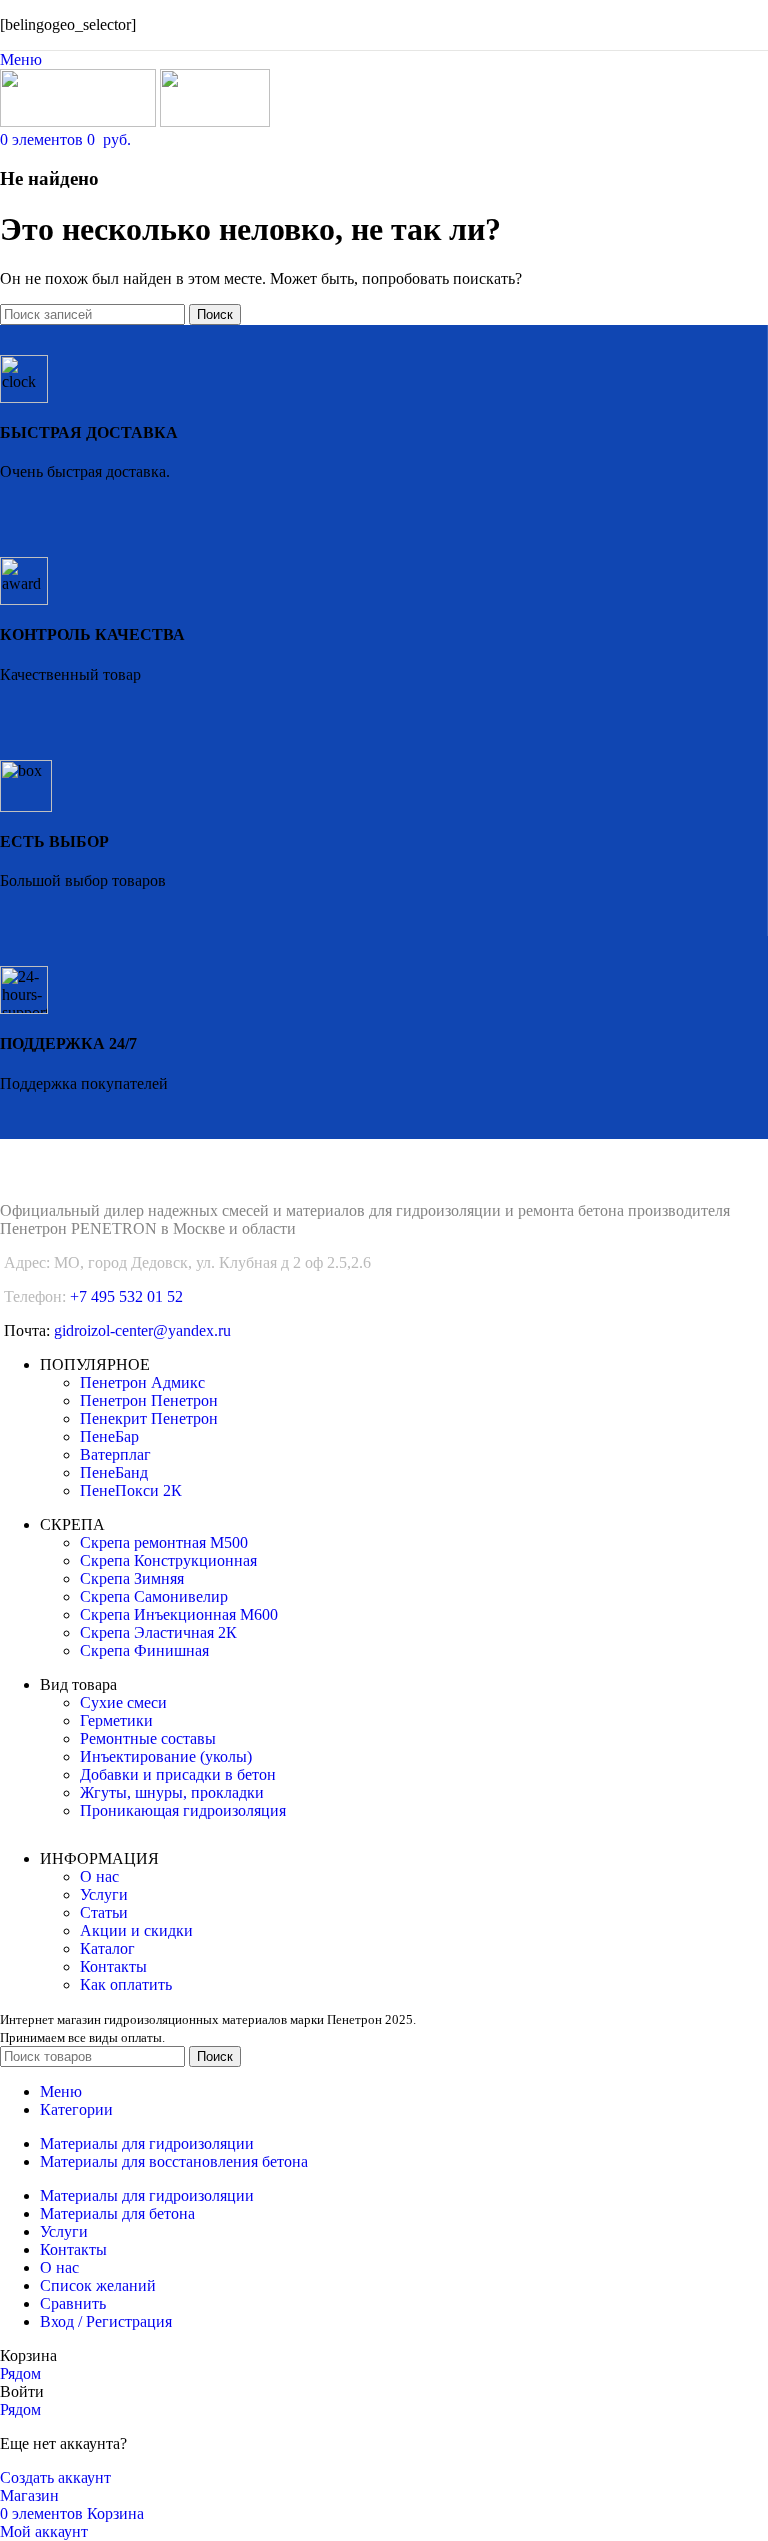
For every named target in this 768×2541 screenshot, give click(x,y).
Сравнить (73, 2303)
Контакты (113, 1966)
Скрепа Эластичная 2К (158, 1632)
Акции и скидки (136, 1930)
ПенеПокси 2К (131, 1490)
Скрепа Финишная (144, 1650)
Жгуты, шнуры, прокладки (172, 1792)
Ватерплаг (115, 1454)
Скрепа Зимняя (132, 1578)
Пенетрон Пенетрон (149, 1400)
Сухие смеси (123, 1702)
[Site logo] (80, 121)
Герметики (116, 1720)
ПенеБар (109, 1436)
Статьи (104, 1912)
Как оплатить (126, 1984)
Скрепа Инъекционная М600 (179, 1614)
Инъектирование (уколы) (166, 1756)
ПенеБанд (114, 1472)
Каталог (107, 1948)
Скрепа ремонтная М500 (164, 1542)
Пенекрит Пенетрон (149, 1418)
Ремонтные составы (148, 1738)
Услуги (104, 1894)
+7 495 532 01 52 (126, 1296)
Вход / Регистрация (106, 2321)
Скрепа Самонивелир (154, 1596)
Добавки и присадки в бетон (178, 1774)
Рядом (20, 2373)
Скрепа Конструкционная (168, 1560)
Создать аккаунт (55, 2477)
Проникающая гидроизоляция (183, 1810)
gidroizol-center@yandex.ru (142, 1330)
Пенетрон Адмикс (142, 1382)
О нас (99, 1876)
